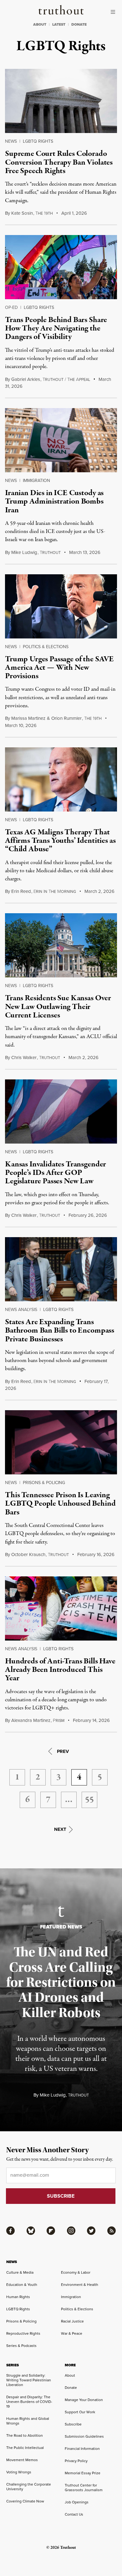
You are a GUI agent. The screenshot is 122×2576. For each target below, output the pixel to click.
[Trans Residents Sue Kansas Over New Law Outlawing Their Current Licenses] (61, 945)
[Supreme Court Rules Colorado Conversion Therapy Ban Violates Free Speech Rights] (61, 101)
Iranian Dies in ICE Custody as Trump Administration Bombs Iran (54, 502)
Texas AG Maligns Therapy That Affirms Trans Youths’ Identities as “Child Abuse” (60, 841)
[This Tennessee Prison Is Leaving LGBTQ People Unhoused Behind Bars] (61, 1442)
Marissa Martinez (28, 718)
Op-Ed (11, 307)
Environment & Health (80, 2285)
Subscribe (73, 2424)
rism (59, 1721)
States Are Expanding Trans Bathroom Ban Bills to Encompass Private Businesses (60, 1331)
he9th (44, 213)
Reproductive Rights (23, 2333)
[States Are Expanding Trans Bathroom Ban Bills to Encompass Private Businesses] (61, 1269)
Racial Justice (72, 2321)
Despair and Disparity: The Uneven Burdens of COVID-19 (29, 2402)
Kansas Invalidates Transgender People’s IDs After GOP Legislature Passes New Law (56, 1173)
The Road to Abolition (25, 2435)
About (70, 2375)
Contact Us (74, 2514)
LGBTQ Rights (38, 141)
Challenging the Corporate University (29, 2487)
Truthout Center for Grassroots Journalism (84, 2488)
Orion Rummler (66, 718)
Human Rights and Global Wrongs (28, 2421)
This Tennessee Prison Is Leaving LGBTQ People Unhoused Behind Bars (60, 1504)
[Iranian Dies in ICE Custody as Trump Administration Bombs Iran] (61, 440)
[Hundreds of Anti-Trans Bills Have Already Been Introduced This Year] (61, 1608)
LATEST (59, 24)
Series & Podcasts (21, 2346)
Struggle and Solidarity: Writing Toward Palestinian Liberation (29, 2380)
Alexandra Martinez (31, 1720)
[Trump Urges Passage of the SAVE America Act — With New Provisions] (61, 606)
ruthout (50, 553)
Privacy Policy (76, 2461)
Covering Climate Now (25, 2501)
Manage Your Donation (84, 2400)
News (11, 141)
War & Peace (72, 2333)
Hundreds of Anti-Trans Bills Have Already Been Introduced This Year (60, 1670)
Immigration (36, 481)
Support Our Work (80, 2412)
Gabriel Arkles (26, 379)
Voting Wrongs (19, 2472)
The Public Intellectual (25, 2448)
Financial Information (82, 2449)
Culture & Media (20, 2272)
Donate (71, 2388)
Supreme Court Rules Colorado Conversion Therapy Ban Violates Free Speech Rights (59, 162)
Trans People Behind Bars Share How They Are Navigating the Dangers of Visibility (56, 328)
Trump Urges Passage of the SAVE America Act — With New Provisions (59, 668)
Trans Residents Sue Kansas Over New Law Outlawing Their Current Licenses (58, 1007)
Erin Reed (21, 891)
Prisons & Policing (44, 1483)
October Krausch (28, 1554)
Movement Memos (22, 2460)
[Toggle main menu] (114, 12)
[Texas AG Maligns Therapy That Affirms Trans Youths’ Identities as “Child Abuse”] (61, 779)
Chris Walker (24, 1058)
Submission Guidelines (84, 2436)
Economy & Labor (76, 2272)
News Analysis (21, 1310)
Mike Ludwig (24, 552)
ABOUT (40, 24)
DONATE (79, 24)
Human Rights (18, 2297)
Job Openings (77, 2502)
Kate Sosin (22, 213)
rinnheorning (55, 892)
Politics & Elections (46, 647)
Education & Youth (22, 2285)
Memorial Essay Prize (83, 2473)
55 (89, 1800)
